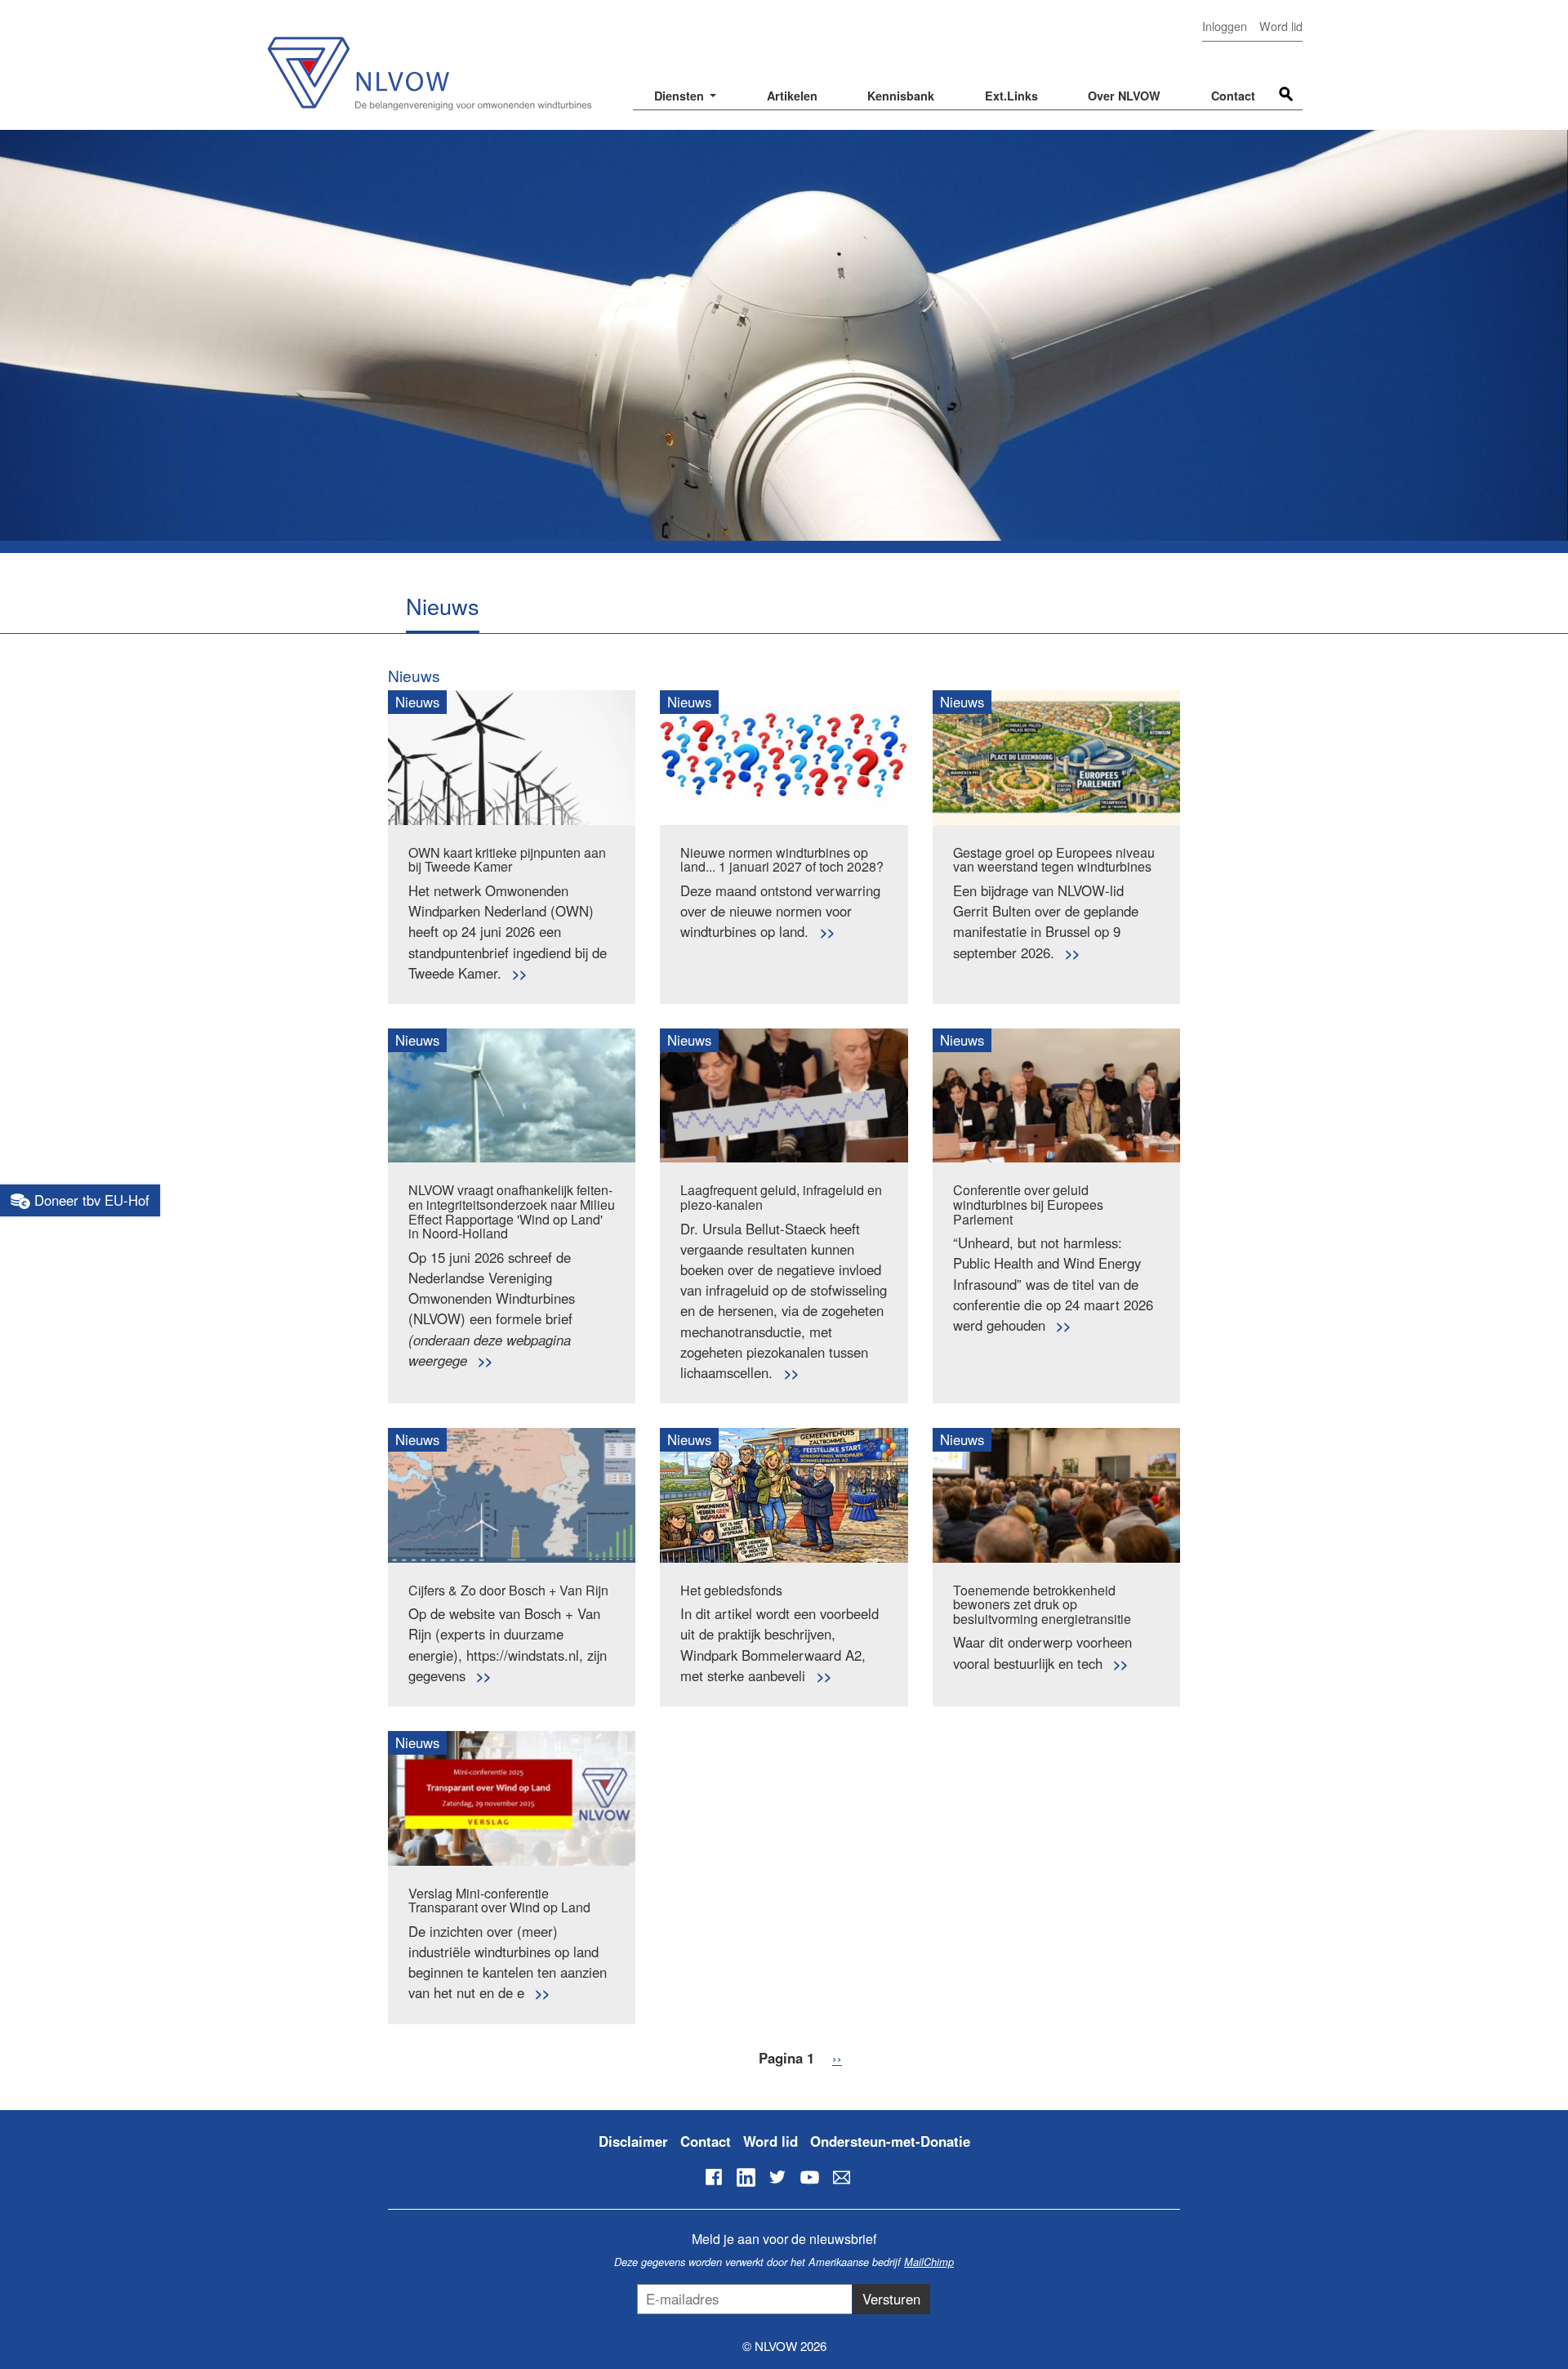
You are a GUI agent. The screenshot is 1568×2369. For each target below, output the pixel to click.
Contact (1233, 96)
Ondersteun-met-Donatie (890, 2141)
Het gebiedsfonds (731, 1590)
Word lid (1281, 26)
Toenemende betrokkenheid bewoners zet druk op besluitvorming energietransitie (1042, 1604)
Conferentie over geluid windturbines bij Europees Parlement (1028, 1204)
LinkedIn (746, 2177)
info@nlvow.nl (841, 2177)
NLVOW (429, 63)
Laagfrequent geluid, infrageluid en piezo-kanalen (781, 1197)
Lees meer (519, 974)
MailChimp (929, 2262)
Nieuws (414, 675)
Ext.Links (1011, 96)
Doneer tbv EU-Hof (90, 1200)
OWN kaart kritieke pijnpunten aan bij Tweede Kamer (507, 860)
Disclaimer (633, 2141)
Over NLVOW (1124, 96)
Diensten (681, 96)
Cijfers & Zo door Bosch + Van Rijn (508, 1590)
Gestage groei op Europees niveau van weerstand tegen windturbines (1054, 860)
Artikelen (792, 96)
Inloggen (1225, 26)
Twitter (777, 2177)
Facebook (714, 2177)
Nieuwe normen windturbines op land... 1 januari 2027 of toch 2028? (782, 860)
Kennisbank (901, 96)
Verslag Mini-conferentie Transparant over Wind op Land (499, 1901)
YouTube (809, 2177)
